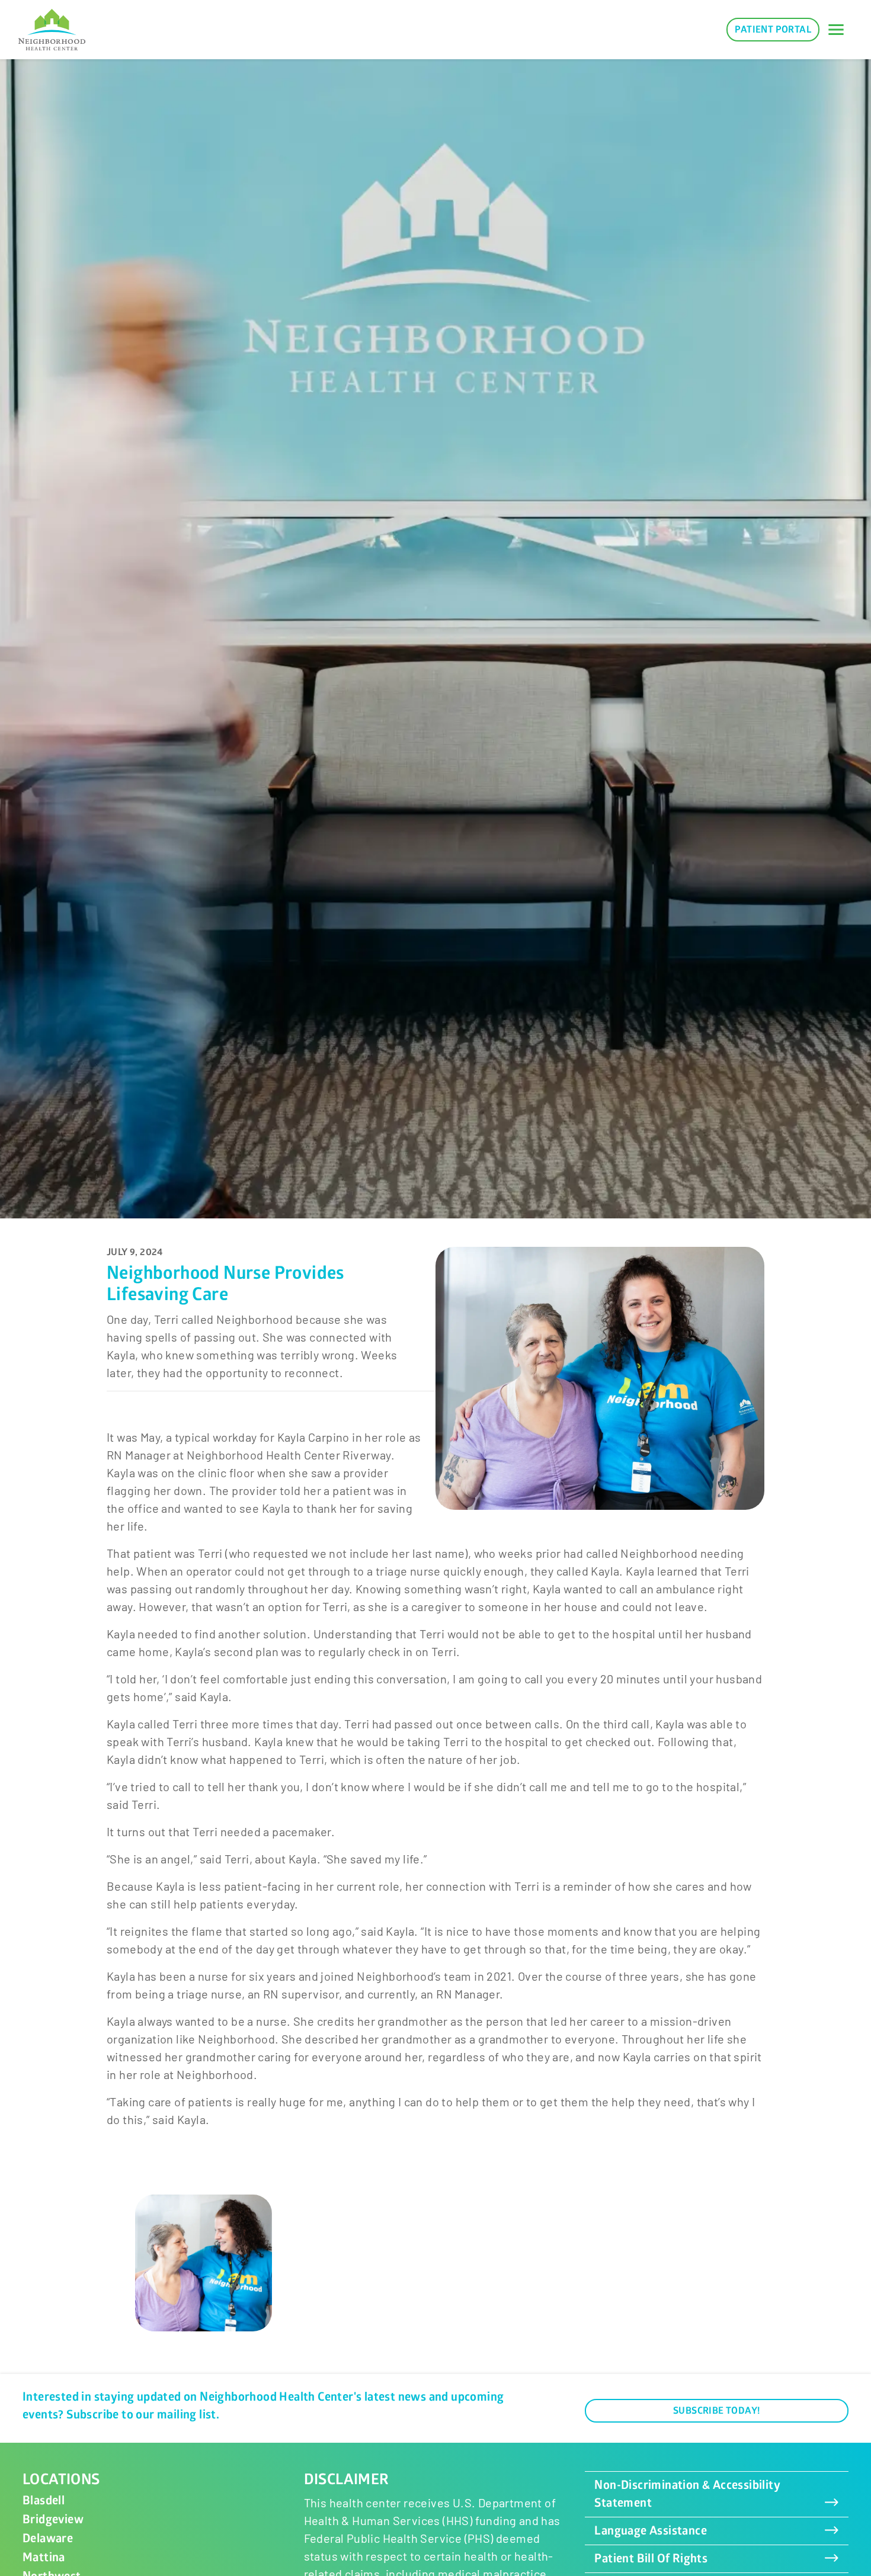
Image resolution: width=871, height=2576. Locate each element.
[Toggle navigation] (836, 30)
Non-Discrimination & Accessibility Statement (687, 2494)
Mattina (44, 2557)
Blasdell (44, 2500)
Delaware (48, 2538)
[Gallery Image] (204, 2263)
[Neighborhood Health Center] (52, 30)
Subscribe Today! (717, 2411)
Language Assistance (651, 2531)
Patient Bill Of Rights (651, 2559)
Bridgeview (53, 2519)
